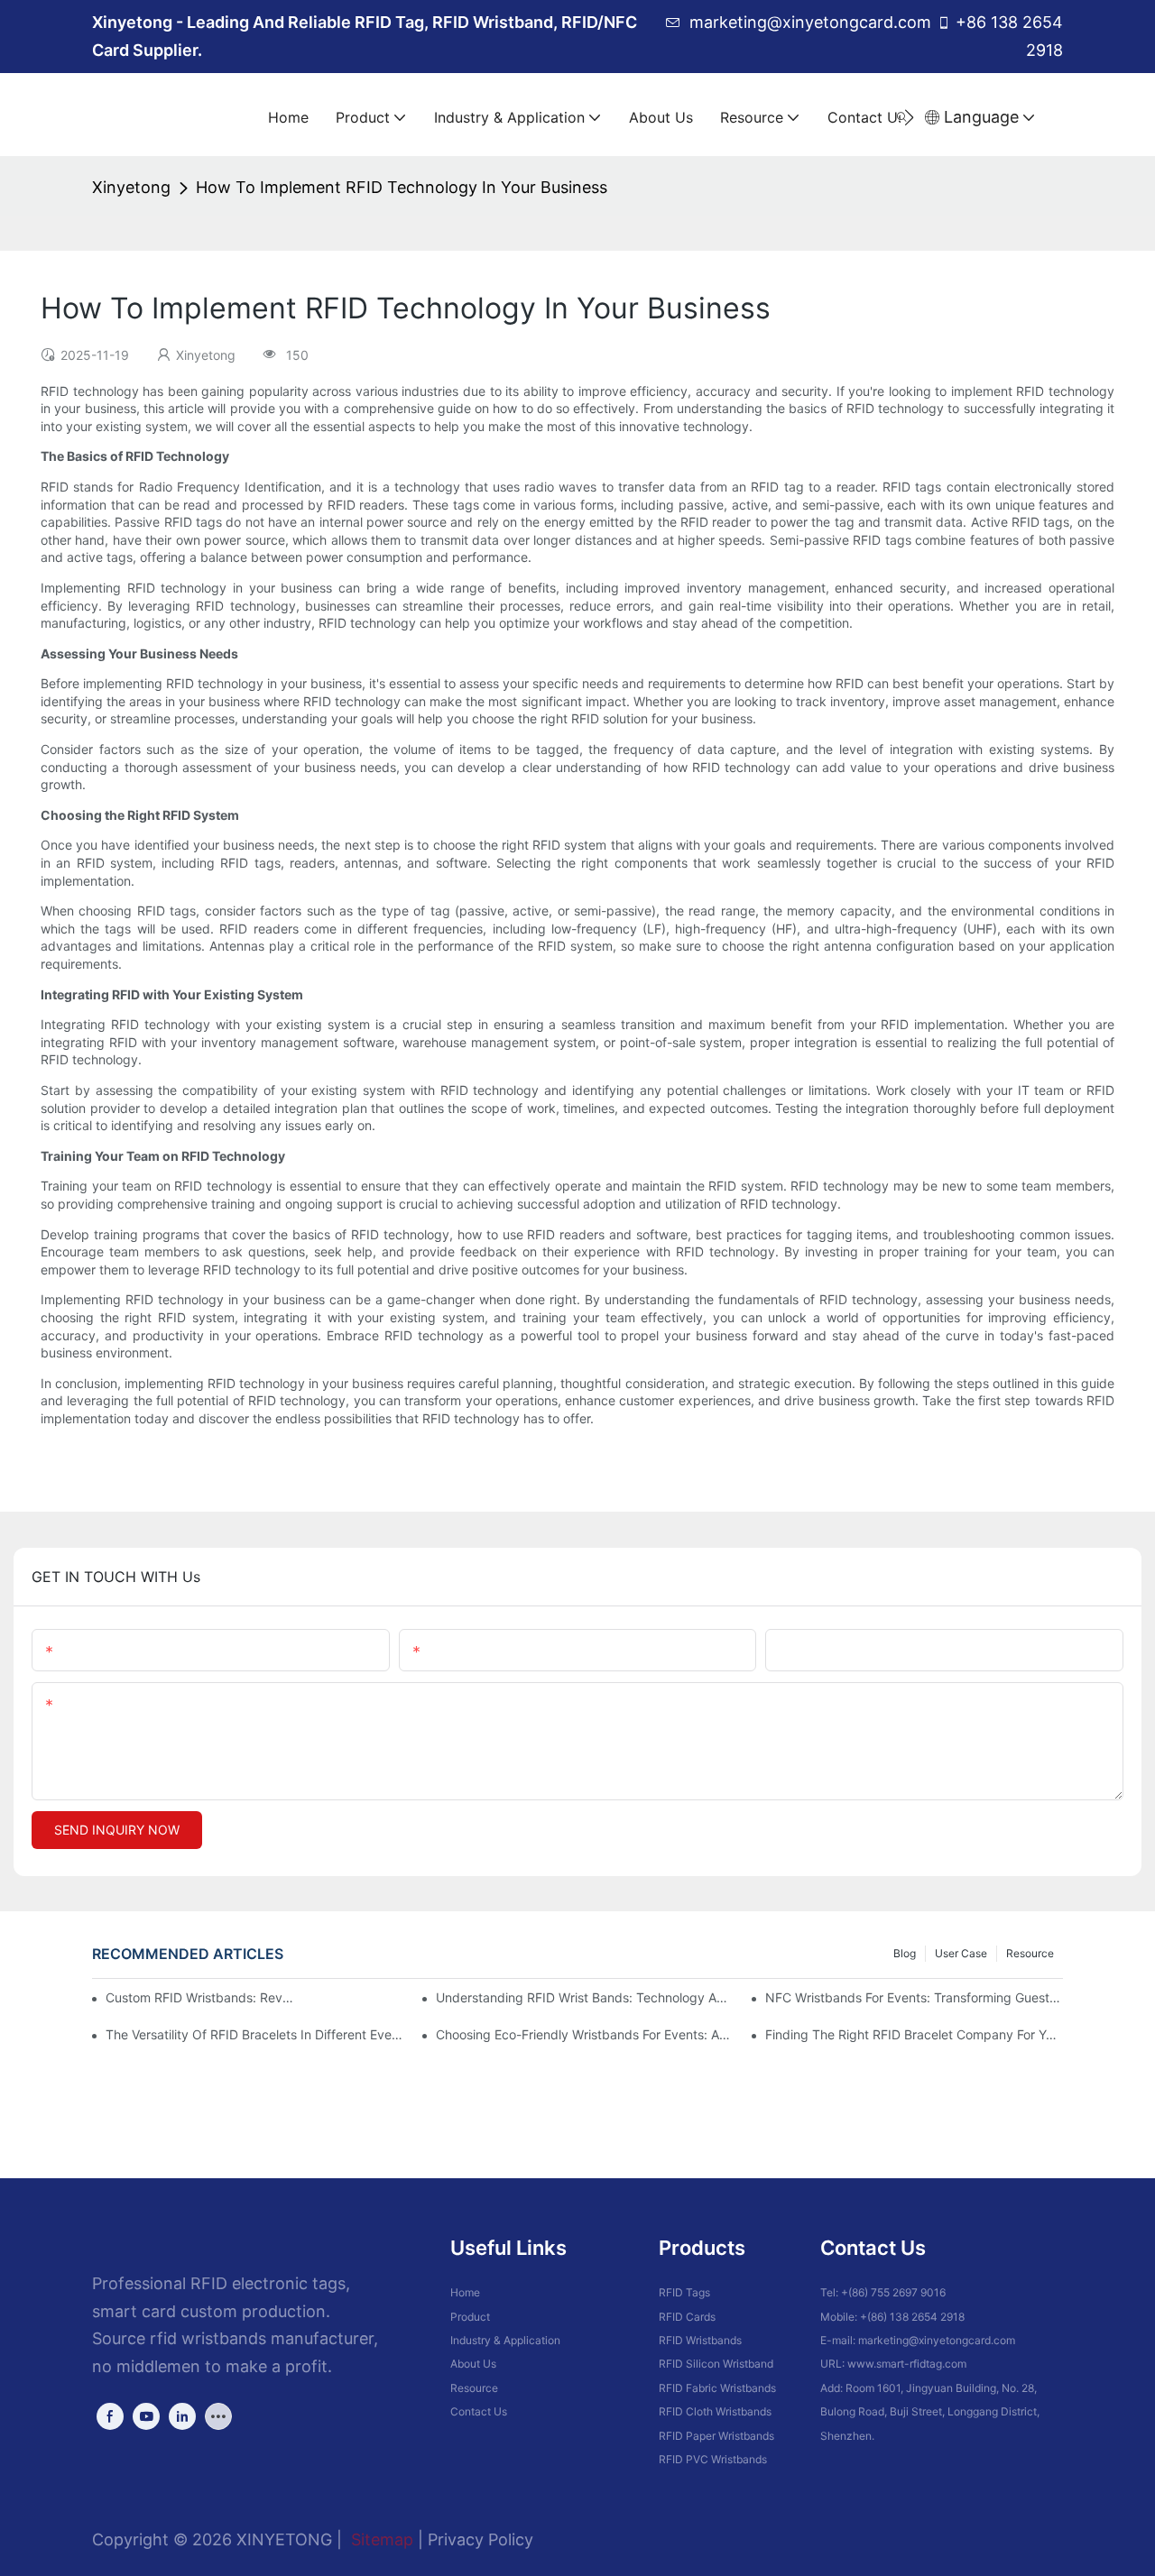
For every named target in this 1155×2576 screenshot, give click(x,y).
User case (961, 1953)
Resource (1030, 1953)
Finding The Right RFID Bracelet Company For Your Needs (914, 2034)
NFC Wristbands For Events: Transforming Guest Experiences (914, 1997)
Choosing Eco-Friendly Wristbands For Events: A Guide (585, 2034)
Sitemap (380, 2539)
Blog (905, 1953)
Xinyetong (131, 187)
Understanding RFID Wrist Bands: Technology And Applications (585, 1997)
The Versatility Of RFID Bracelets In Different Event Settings (254, 2034)
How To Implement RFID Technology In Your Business (402, 187)
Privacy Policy (480, 2539)
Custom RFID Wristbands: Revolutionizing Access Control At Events (201, 1997)
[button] (909, 117)
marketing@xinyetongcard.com (810, 22)
